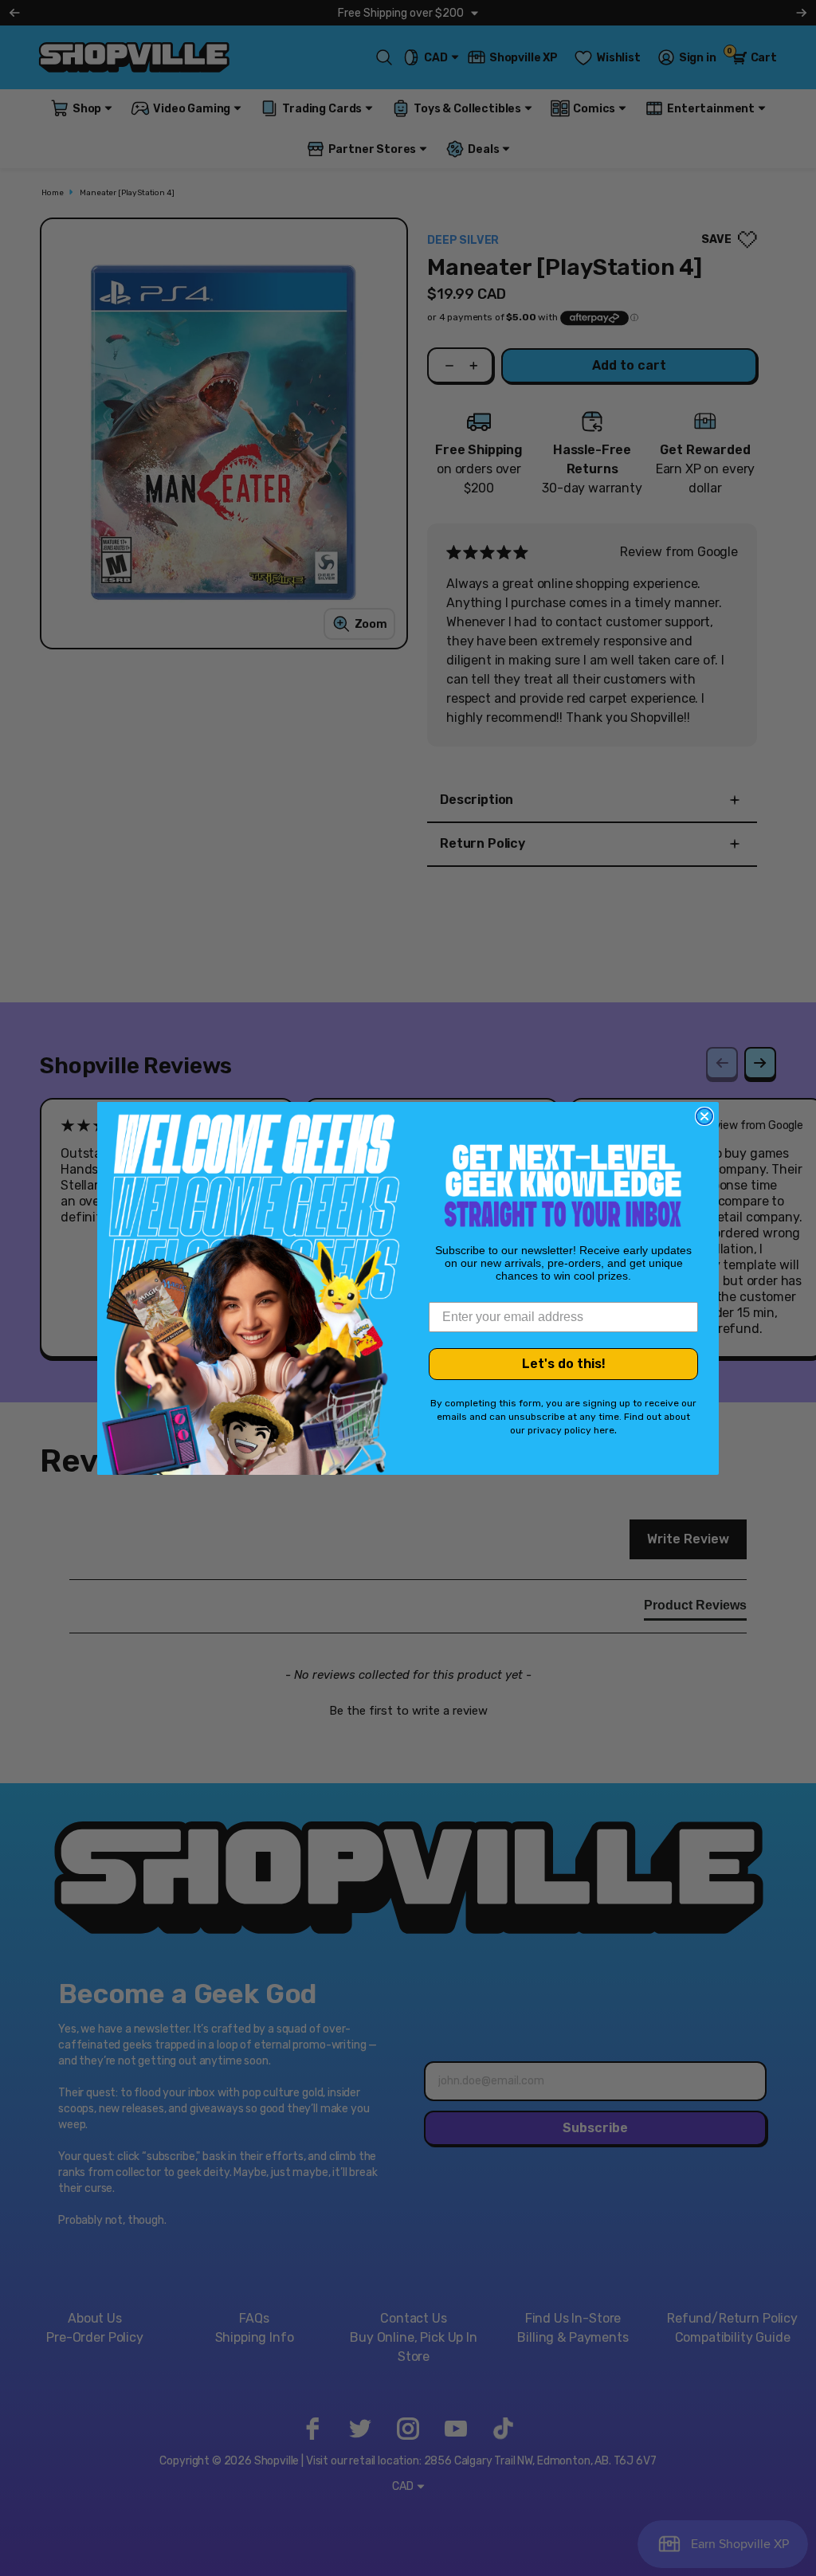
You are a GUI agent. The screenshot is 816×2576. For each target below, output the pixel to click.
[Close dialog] (704, 1116)
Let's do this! (564, 1364)
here (604, 1430)
